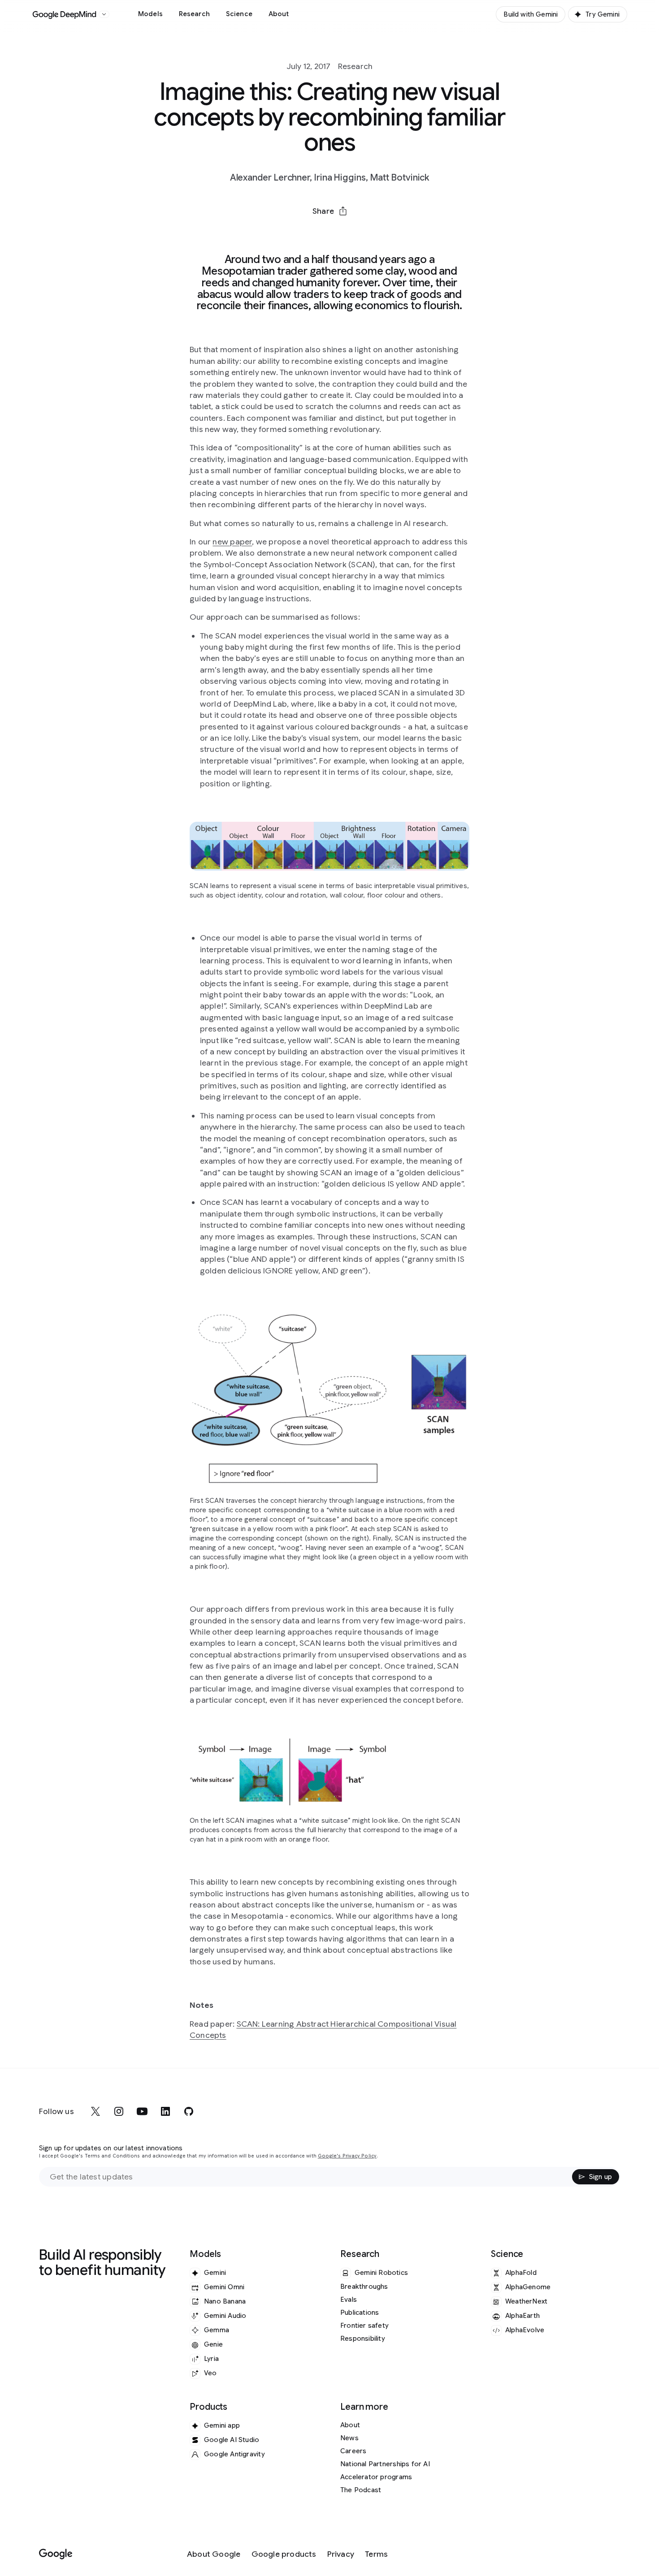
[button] (329, 211)
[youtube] (142, 2111)
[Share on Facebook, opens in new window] (306, 233)
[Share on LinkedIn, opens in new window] (329, 233)
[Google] (56, 2554)
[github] (189, 2111)
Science (239, 14)
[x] (95, 2111)
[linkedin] (165, 2111)
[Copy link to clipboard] (376, 233)
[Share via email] (353, 233)
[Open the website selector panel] (104, 14)
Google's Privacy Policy (347, 2156)
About (279, 14)
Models (150, 14)
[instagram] (119, 2111)
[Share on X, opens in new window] (283, 233)
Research (194, 14)
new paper (232, 542)
